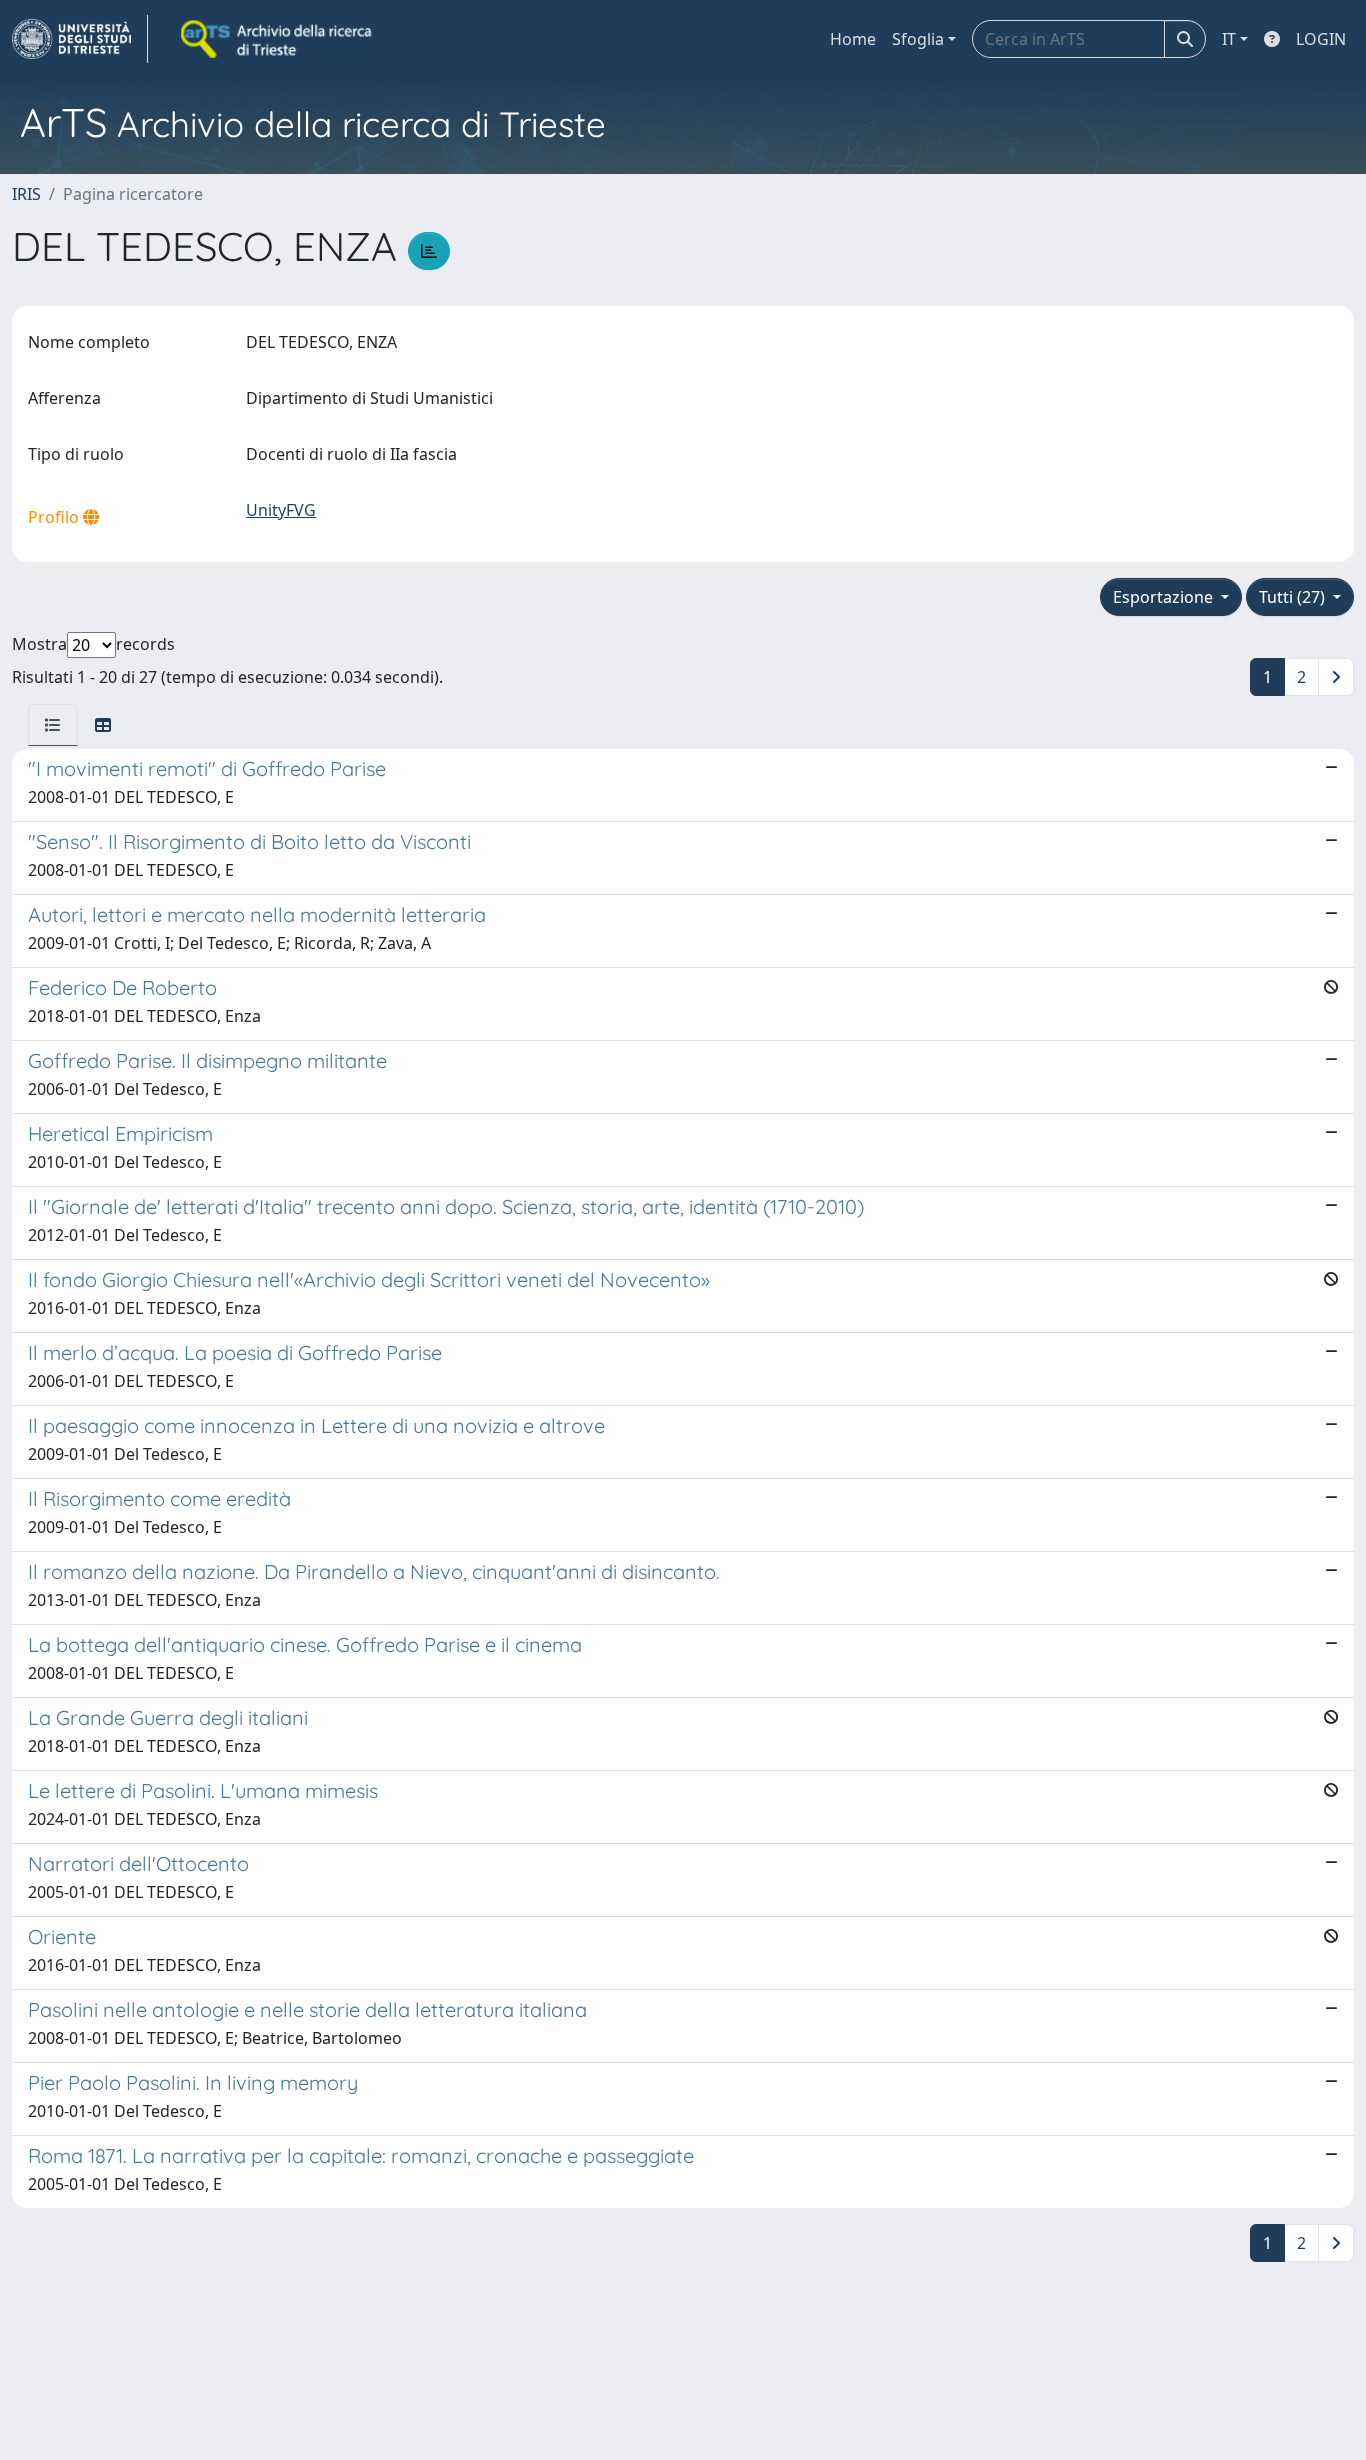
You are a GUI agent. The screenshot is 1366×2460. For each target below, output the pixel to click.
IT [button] (1229, 39)
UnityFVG (281, 510)
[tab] (53, 725)
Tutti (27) (1294, 597)
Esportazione (1165, 597)
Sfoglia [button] (918, 39)
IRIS (26, 194)
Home (853, 39)
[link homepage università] (278, 39)
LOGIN (1321, 39)
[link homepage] (80, 39)
